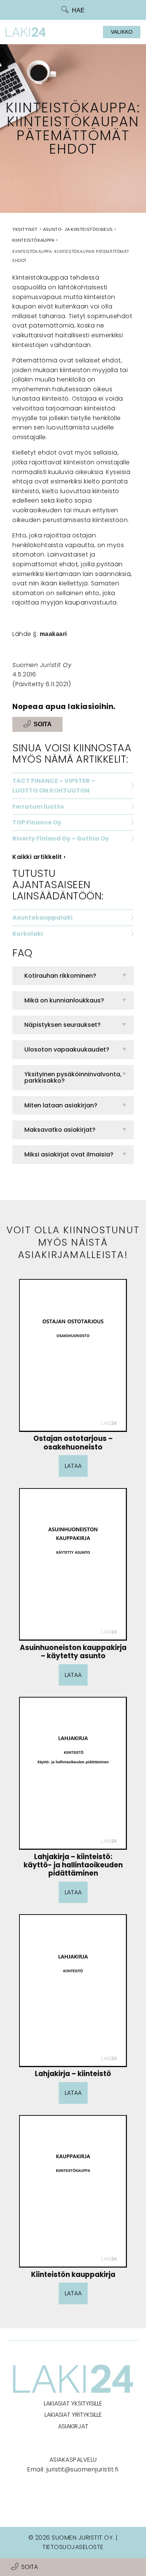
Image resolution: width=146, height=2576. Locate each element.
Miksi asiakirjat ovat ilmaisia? (69, 1154)
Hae (78, 10)
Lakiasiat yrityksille (73, 2415)
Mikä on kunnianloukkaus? (64, 1000)
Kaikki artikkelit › (39, 857)
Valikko (122, 32)
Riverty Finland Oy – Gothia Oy (61, 838)
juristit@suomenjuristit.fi (83, 2469)
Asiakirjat (73, 2426)
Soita (30, 2567)
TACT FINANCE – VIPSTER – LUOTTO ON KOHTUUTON (54, 786)
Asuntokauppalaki (42, 918)
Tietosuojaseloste (73, 2547)
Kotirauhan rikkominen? (60, 976)
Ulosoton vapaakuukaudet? (67, 1049)
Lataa (73, 1466)
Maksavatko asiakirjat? (60, 1130)
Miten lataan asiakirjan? (61, 1105)
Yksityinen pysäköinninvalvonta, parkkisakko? (73, 1078)
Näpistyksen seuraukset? (63, 1025)
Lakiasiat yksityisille (73, 2403)
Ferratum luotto (38, 807)
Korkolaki (28, 934)
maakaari (53, 634)
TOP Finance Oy (37, 822)
